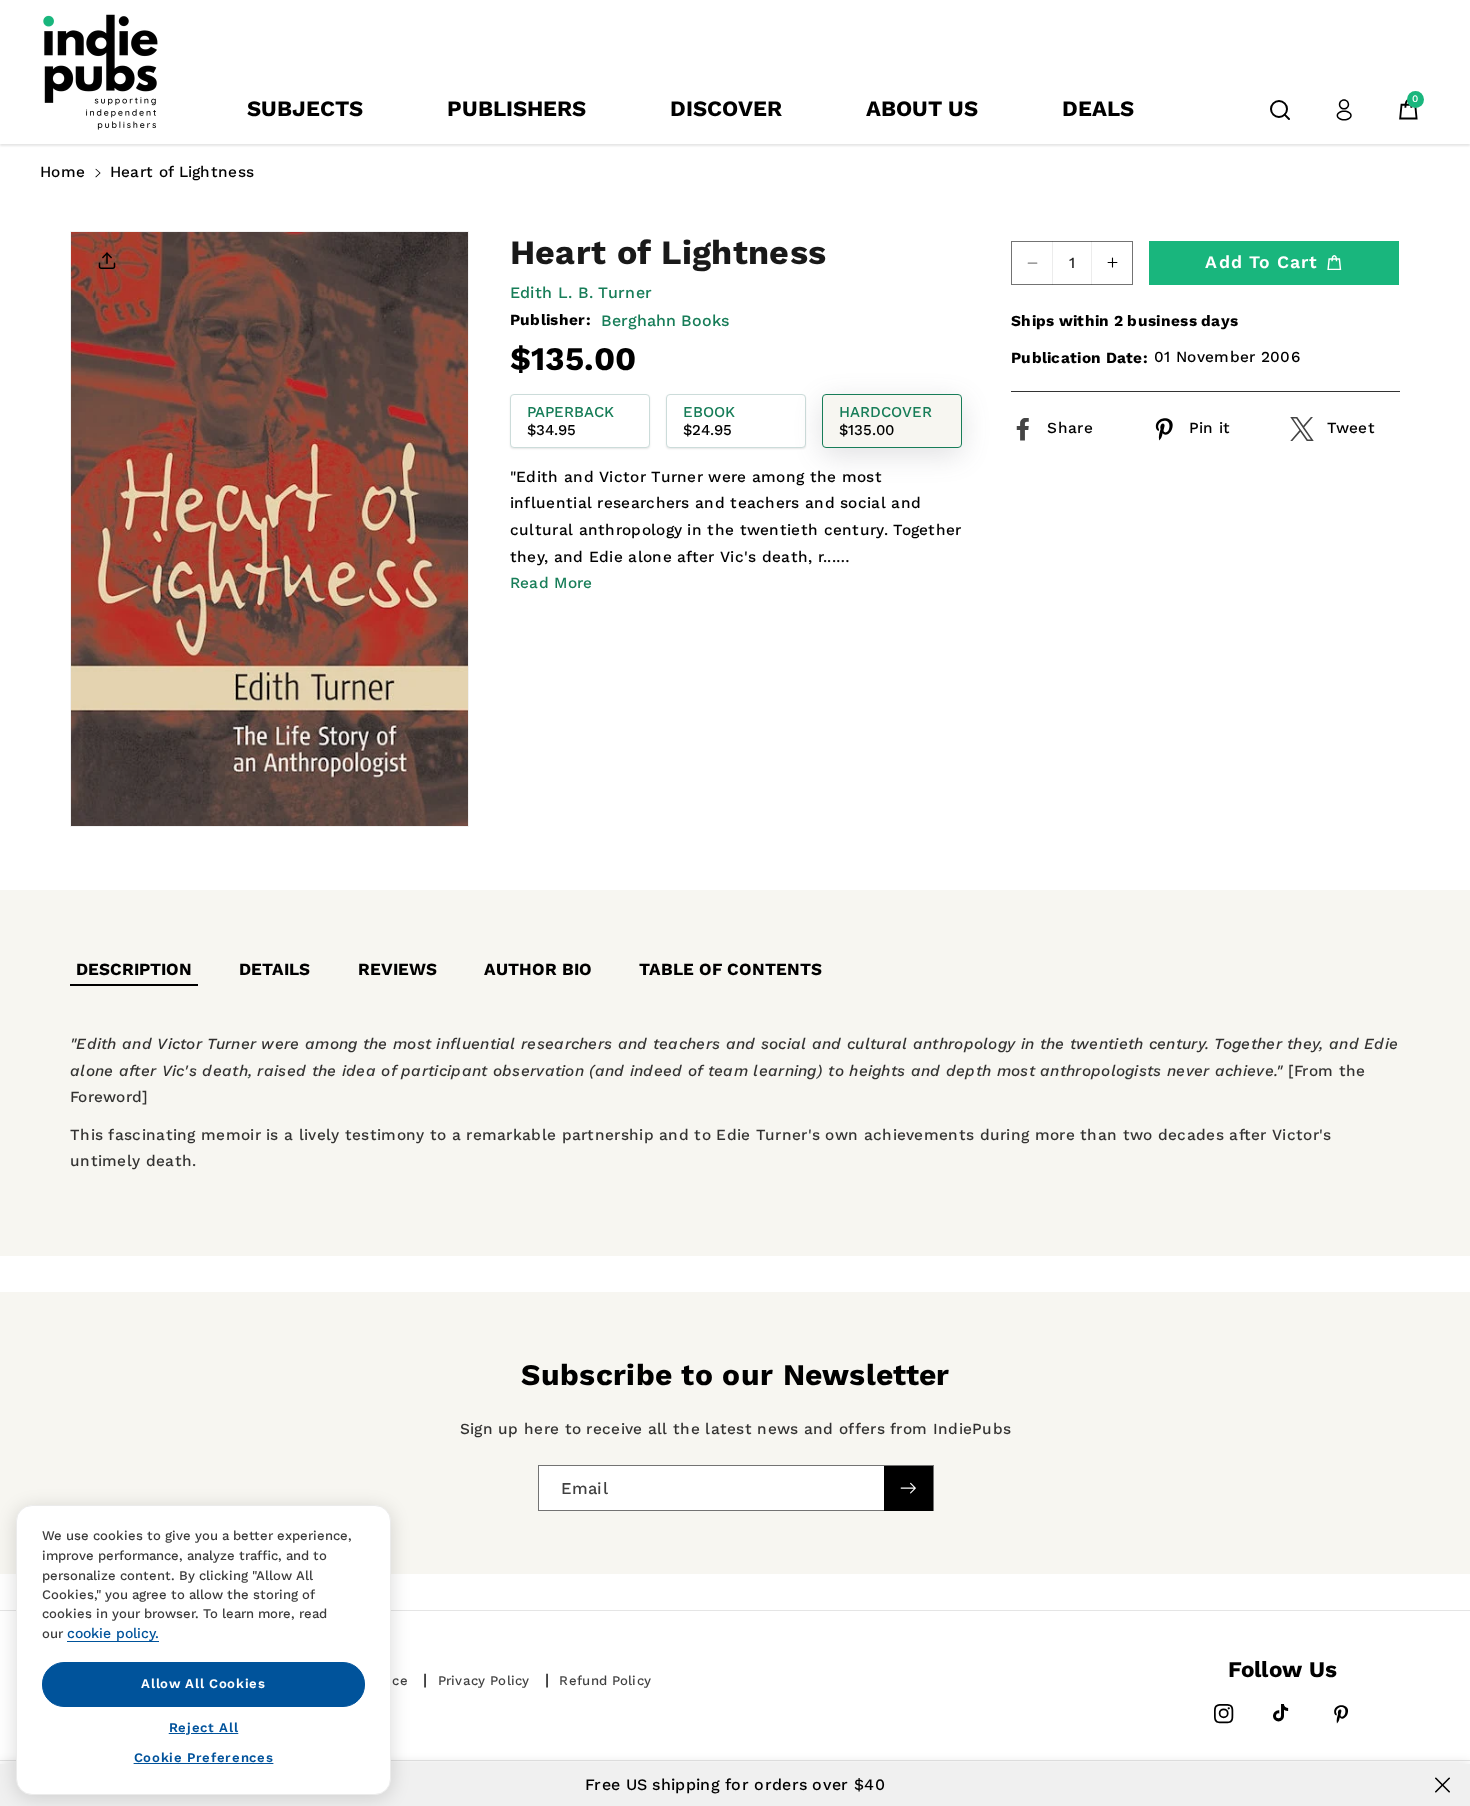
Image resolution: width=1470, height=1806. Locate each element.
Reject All (204, 1726)
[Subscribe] (908, 1487)
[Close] (1442, 1785)
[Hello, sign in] (1344, 110)
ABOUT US (922, 108)
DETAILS (274, 969)
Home (62, 172)
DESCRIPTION (134, 969)
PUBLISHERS (516, 108)
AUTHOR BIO (538, 969)
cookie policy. (113, 1633)
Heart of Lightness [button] (182, 172)
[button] (1280, 110)
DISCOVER (726, 108)
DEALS (1098, 108)
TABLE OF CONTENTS (730, 969)
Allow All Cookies (203, 1683)
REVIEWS (397, 969)
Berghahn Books (665, 319)
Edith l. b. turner (581, 292)
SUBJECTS (305, 108)
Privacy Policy (484, 1680)
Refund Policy (605, 1680)
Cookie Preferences (204, 1757)
